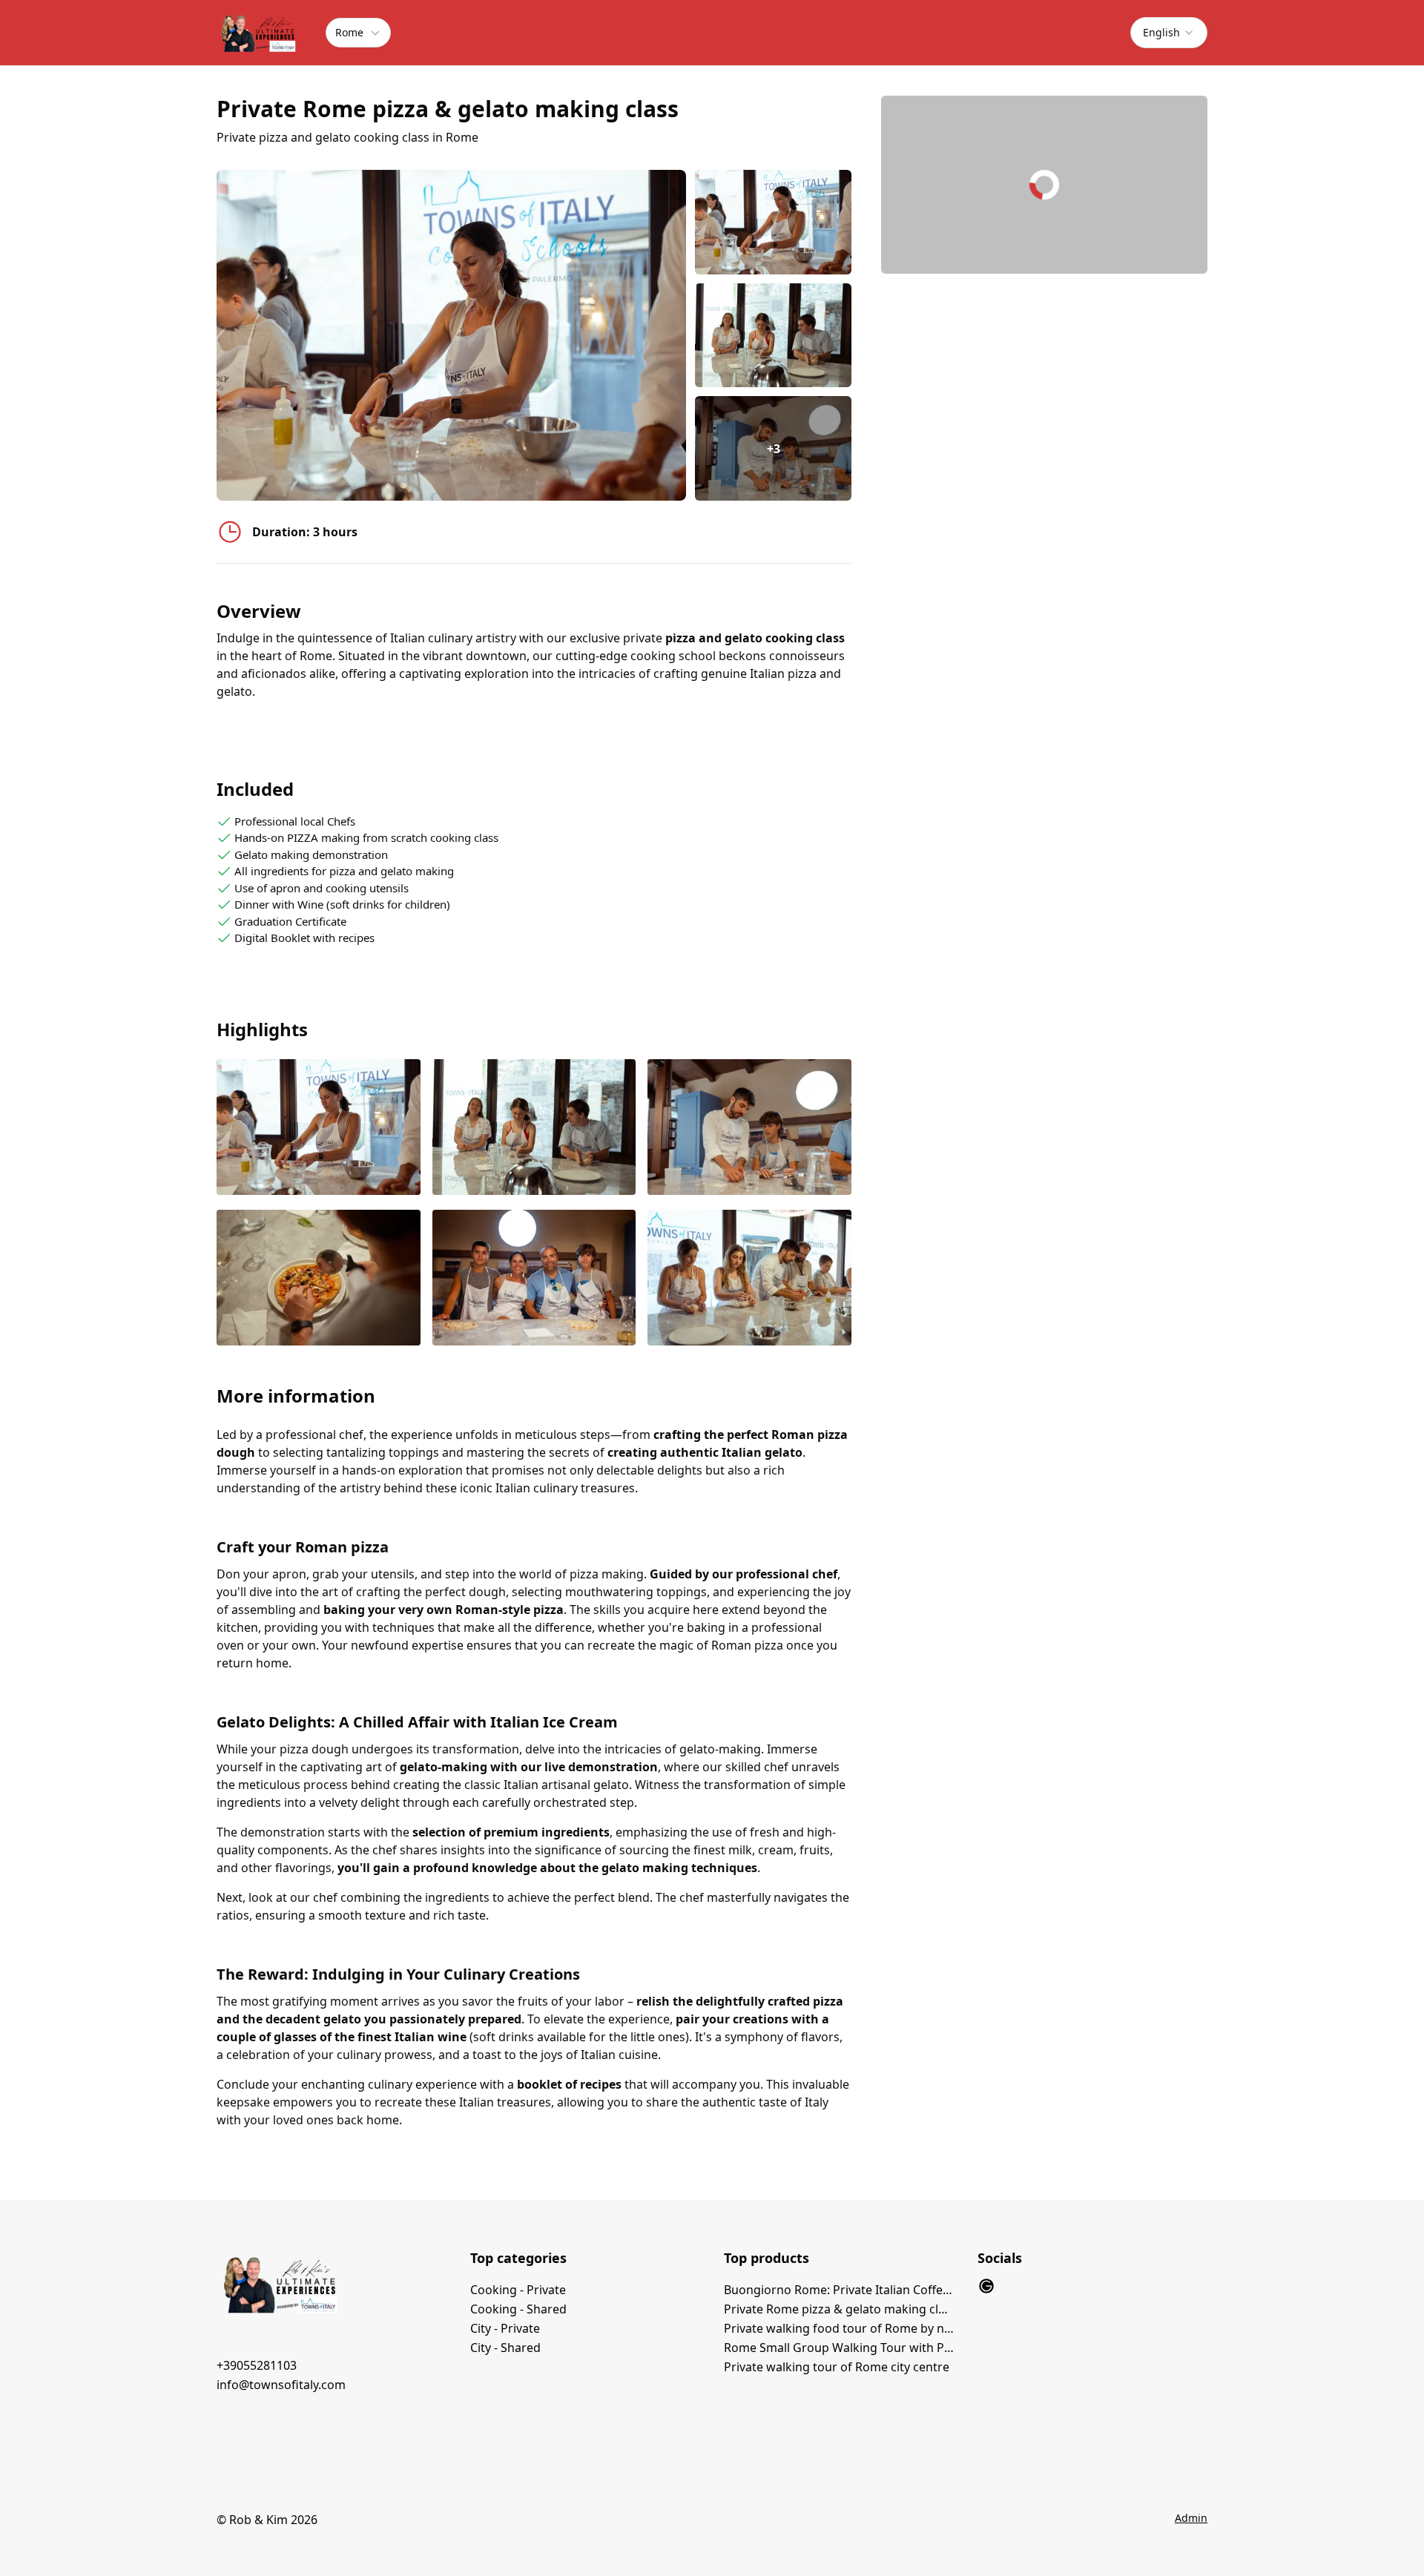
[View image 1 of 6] (773, 222)
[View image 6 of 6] (749, 1279)
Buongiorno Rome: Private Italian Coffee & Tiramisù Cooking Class (839, 2290)
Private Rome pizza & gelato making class (839, 2309)
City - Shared (505, 2348)
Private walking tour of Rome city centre (837, 2367)
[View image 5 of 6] (534, 1279)
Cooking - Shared (518, 2309)
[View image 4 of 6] (319, 1279)
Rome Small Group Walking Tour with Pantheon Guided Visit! (839, 2348)
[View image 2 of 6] (773, 336)
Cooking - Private (518, 2290)
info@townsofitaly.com (281, 2385)
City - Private (505, 2328)
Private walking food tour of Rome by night (839, 2328)
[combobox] (1169, 33)
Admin (1191, 2518)
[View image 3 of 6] (749, 1129)
